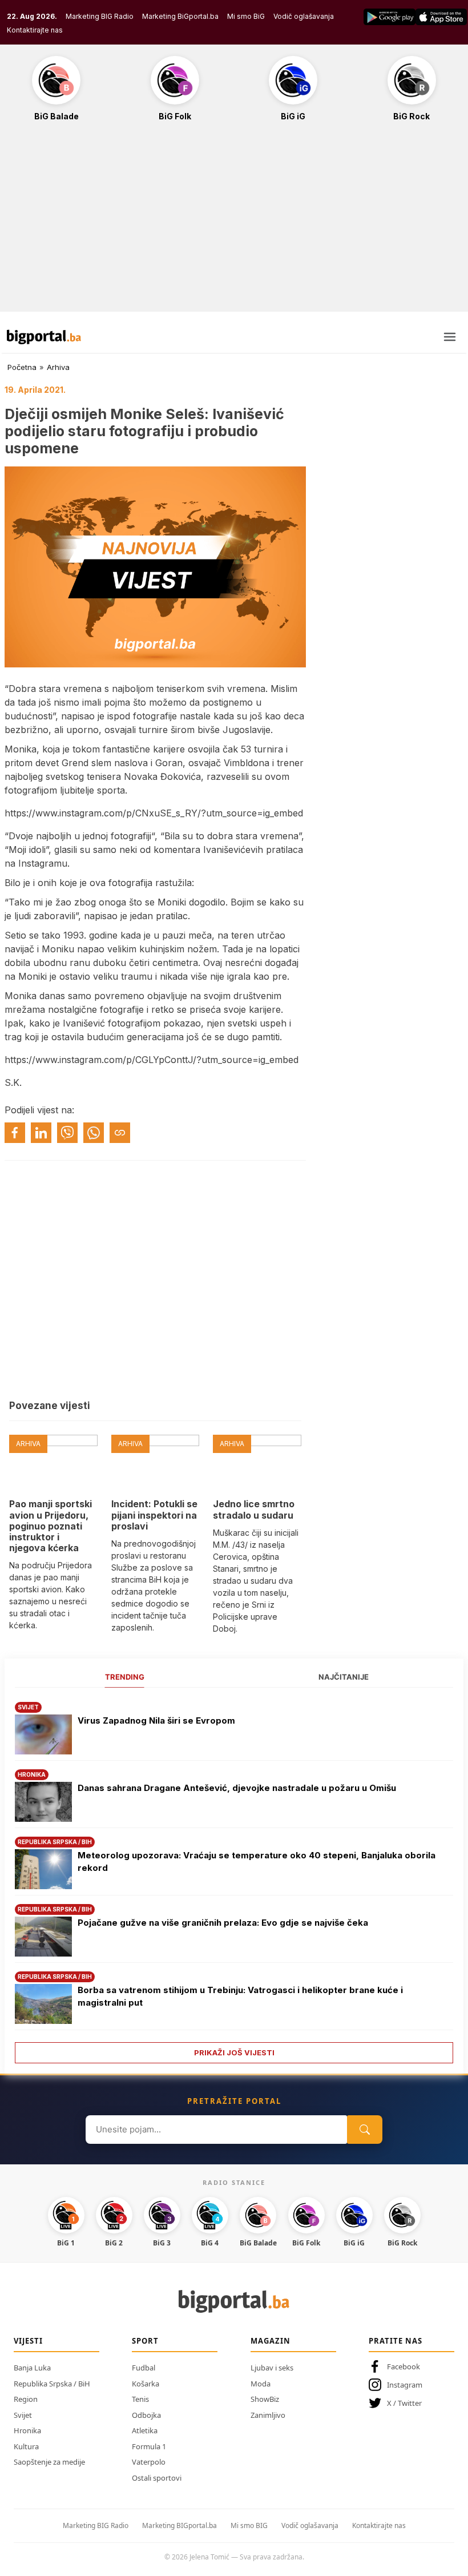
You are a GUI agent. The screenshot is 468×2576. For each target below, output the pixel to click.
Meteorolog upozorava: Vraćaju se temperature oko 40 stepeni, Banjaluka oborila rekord (257, 1862)
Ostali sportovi (157, 2478)
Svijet (23, 2415)
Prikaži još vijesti (234, 2052)
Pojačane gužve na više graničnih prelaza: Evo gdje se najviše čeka (223, 1923)
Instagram (405, 2385)
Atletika (145, 2430)
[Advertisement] (234, 223)
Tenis (140, 2399)
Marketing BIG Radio (100, 16)
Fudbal (144, 2368)
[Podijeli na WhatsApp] (94, 1133)
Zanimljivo (268, 2415)
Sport (145, 2341)
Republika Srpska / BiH (52, 2384)
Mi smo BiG (246, 16)
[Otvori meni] (450, 337)
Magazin (271, 2341)
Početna (22, 367)
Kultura (26, 2446)
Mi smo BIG (249, 2525)
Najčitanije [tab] (344, 1677)
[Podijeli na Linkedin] (41, 1133)
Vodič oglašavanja (304, 16)
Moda (261, 2384)
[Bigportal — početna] (44, 337)
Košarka (146, 2384)
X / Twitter (404, 2403)
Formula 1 (149, 2446)
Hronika (27, 2430)
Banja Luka (32, 2368)
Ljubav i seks (272, 2368)
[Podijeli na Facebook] (15, 1133)
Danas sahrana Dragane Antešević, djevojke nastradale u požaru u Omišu (237, 1788)
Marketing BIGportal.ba (179, 2525)
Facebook (404, 2366)
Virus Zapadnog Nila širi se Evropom (156, 1720)
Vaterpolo (149, 2462)
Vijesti (28, 2341)
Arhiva (58, 367)
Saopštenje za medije (49, 2462)
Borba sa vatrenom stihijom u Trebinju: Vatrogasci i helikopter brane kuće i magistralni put (240, 1997)
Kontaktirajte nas (35, 30)
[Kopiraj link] (120, 1133)
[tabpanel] (234, 1879)
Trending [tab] (125, 1677)
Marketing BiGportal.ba (180, 16)
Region (26, 2399)
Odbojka (146, 2415)
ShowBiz (265, 2399)
